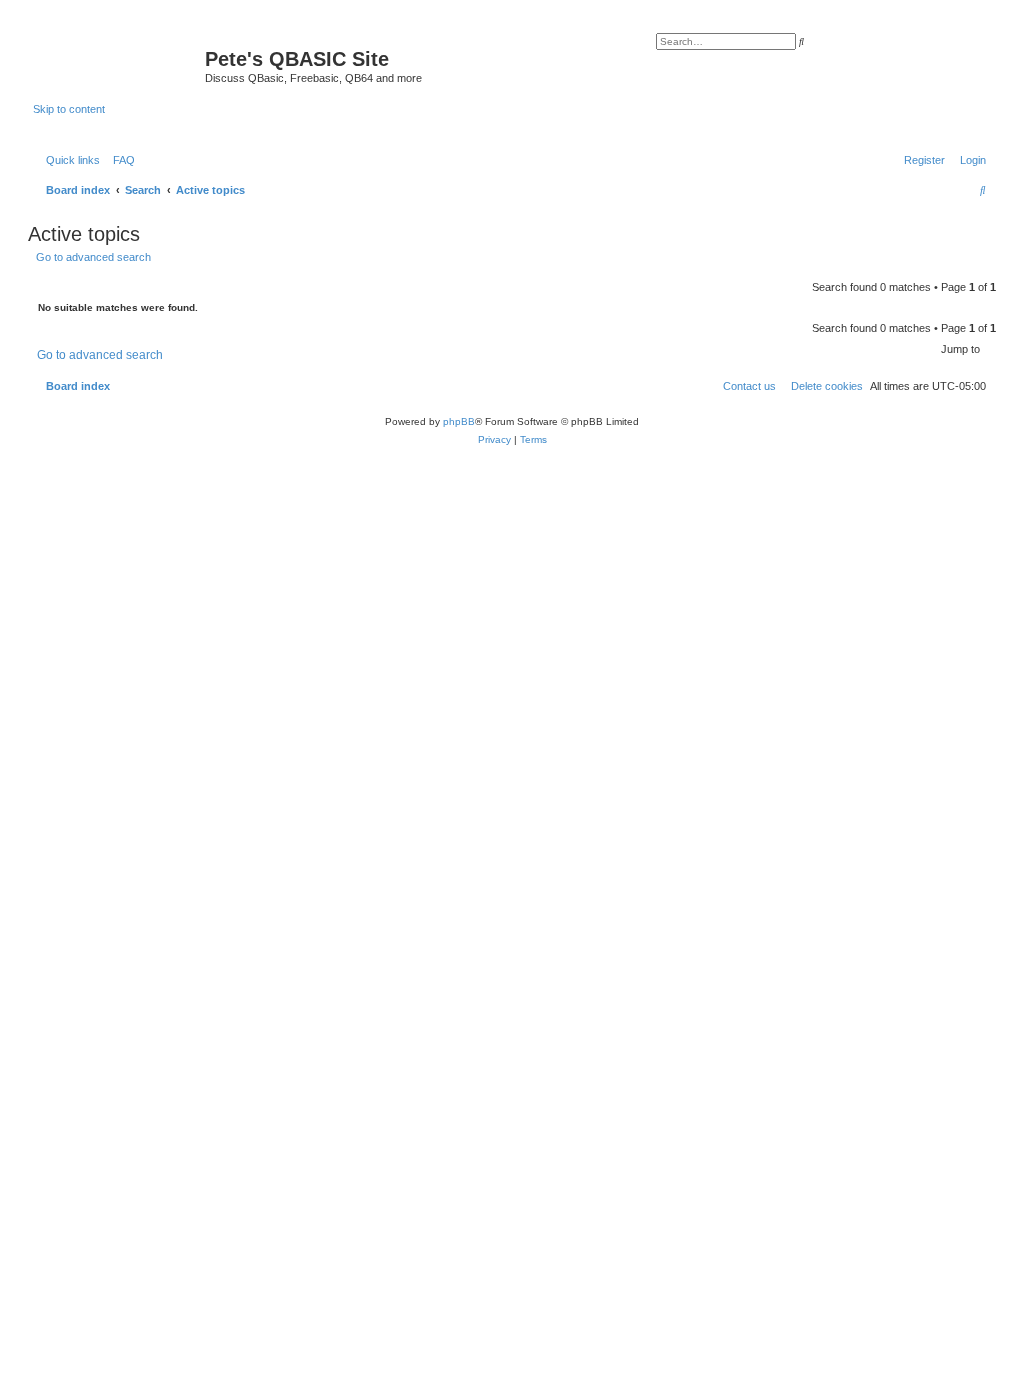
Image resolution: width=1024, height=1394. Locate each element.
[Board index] (119, 65)
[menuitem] (120, 160)
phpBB (459, 421)
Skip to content (69, 109)
